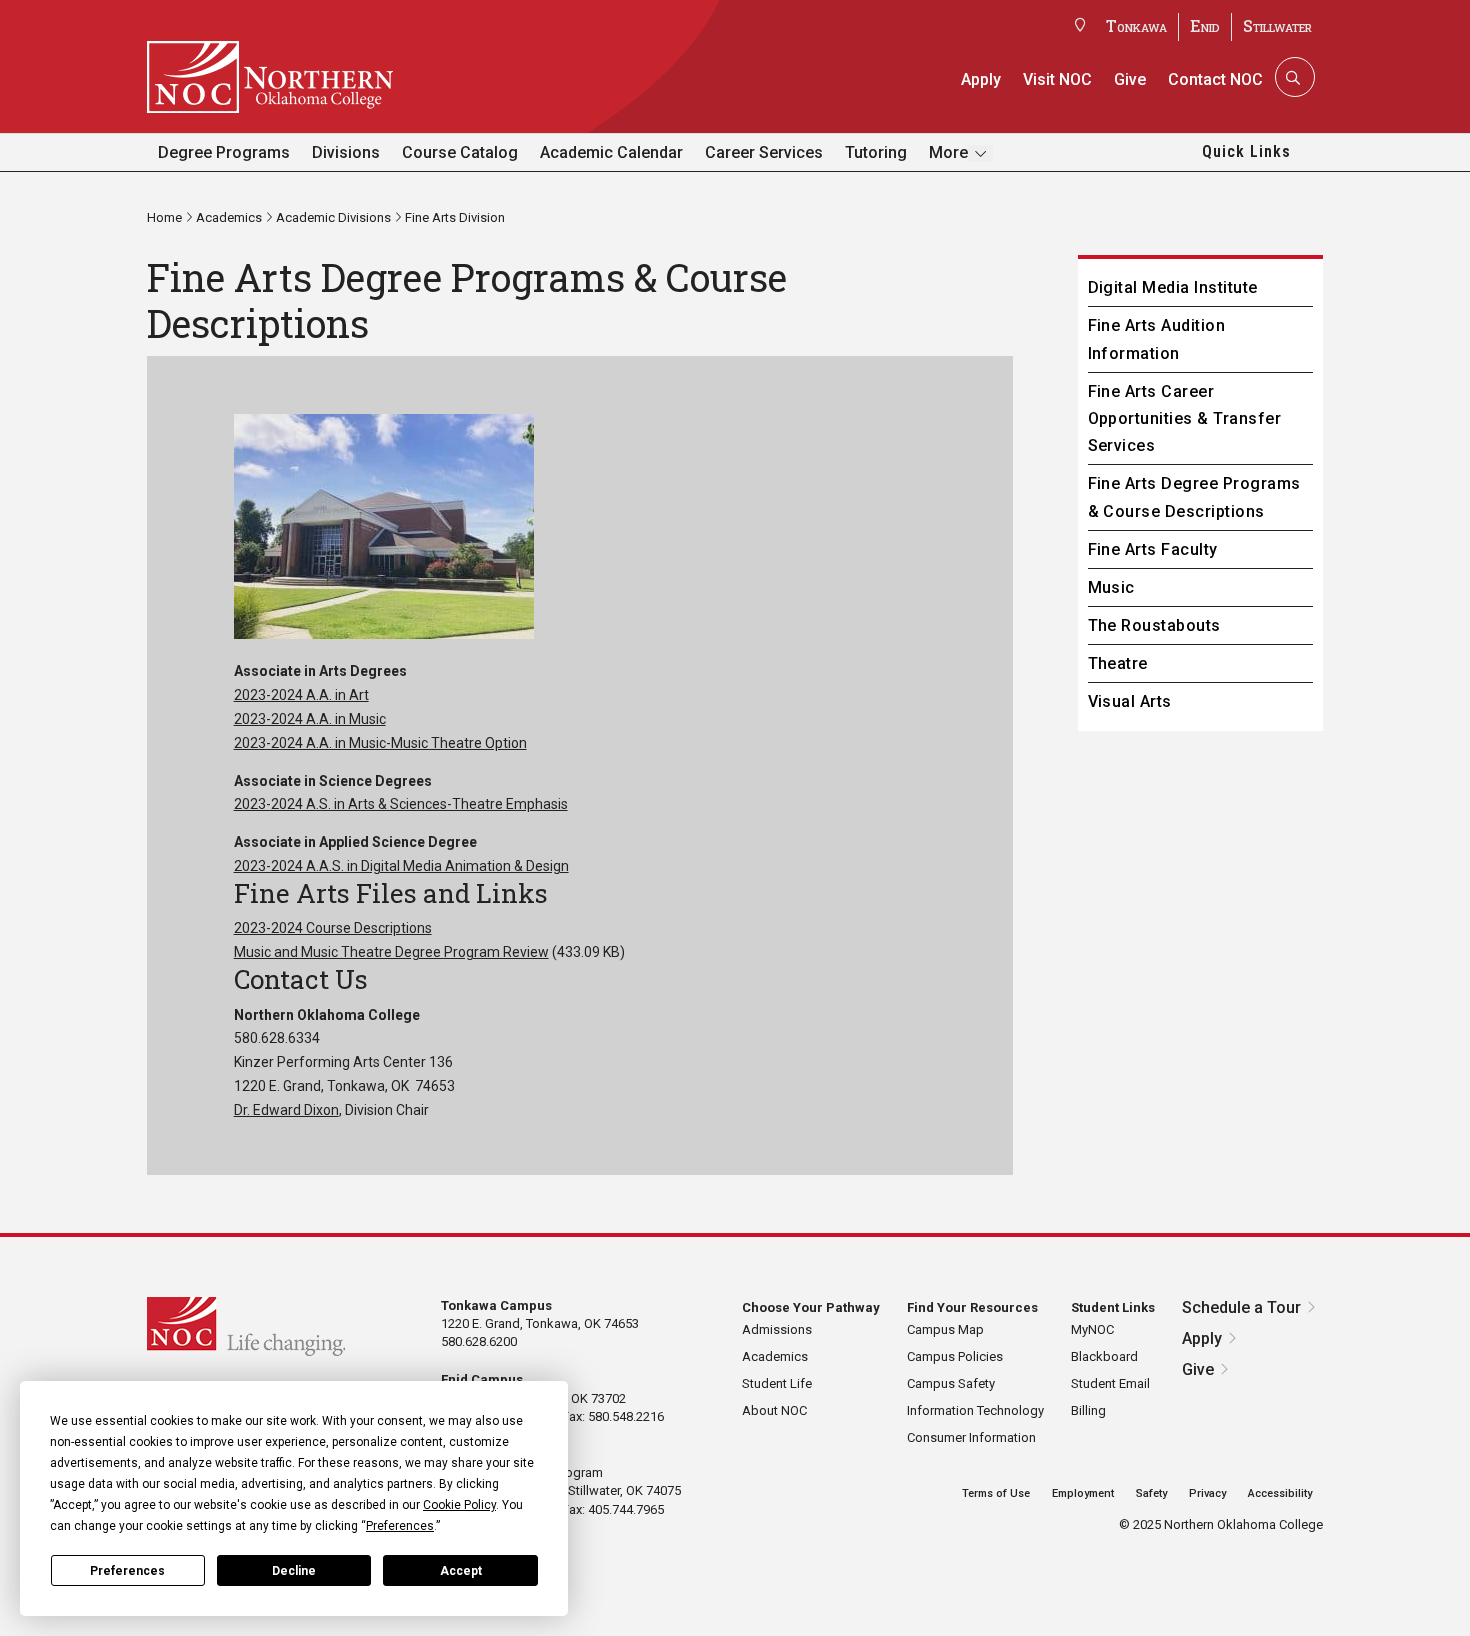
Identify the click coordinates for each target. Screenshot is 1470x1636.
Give (1130, 79)
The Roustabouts (1154, 625)
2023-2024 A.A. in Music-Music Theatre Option (380, 743)
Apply (981, 79)
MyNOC (1092, 1329)
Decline (294, 1571)
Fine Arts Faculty (1153, 549)
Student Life (777, 1383)
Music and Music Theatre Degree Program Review (391, 952)
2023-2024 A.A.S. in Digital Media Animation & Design (401, 866)
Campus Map (945, 1329)
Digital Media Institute (1173, 287)
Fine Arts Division (455, 217)
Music (1111, 587)
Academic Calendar (611, 152)
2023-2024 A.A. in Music (310, 719)
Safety (1151, 1493)
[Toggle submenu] (980, 153)
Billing (1088, 1410)
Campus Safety (951, 1383)
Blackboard (1104, 1356)
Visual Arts (1130, 701)
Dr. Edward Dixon (286, 1110)
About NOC (774, 1410)
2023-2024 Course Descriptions (333, 928)
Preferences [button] (400, 1526)
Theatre (1118, 663)
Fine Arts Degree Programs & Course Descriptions (1194, 497)
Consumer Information (971, 1437)
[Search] (1293, 77)
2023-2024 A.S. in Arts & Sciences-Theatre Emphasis (401, 804)
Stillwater (1277, 25)
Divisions (346, 152)
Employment (1083, 1493)
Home (164, 217)
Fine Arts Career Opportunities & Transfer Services (1185, 418)
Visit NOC (1057, 79)
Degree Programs (224, 152)
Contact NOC (1215, 79)
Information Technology (975, 1410)
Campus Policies (955, 1356)
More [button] (948, 152)
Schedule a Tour (1241, 1307)
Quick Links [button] (1246, 151)
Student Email (1110, 1383)
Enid (1205, 25)
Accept (461, 1571)
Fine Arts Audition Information (1157, 339)
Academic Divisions (333, 217)
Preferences (127, 1571)
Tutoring (876, 152)
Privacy (1207, 1493)
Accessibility (1280, 1493)
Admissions (777, 1329)
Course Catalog (460, 152)
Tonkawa (1136, 25)
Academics (229, 217)
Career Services (764, 152)
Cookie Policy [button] (459, 1505)
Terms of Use (996, 1493)
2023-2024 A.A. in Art (301, 695)
